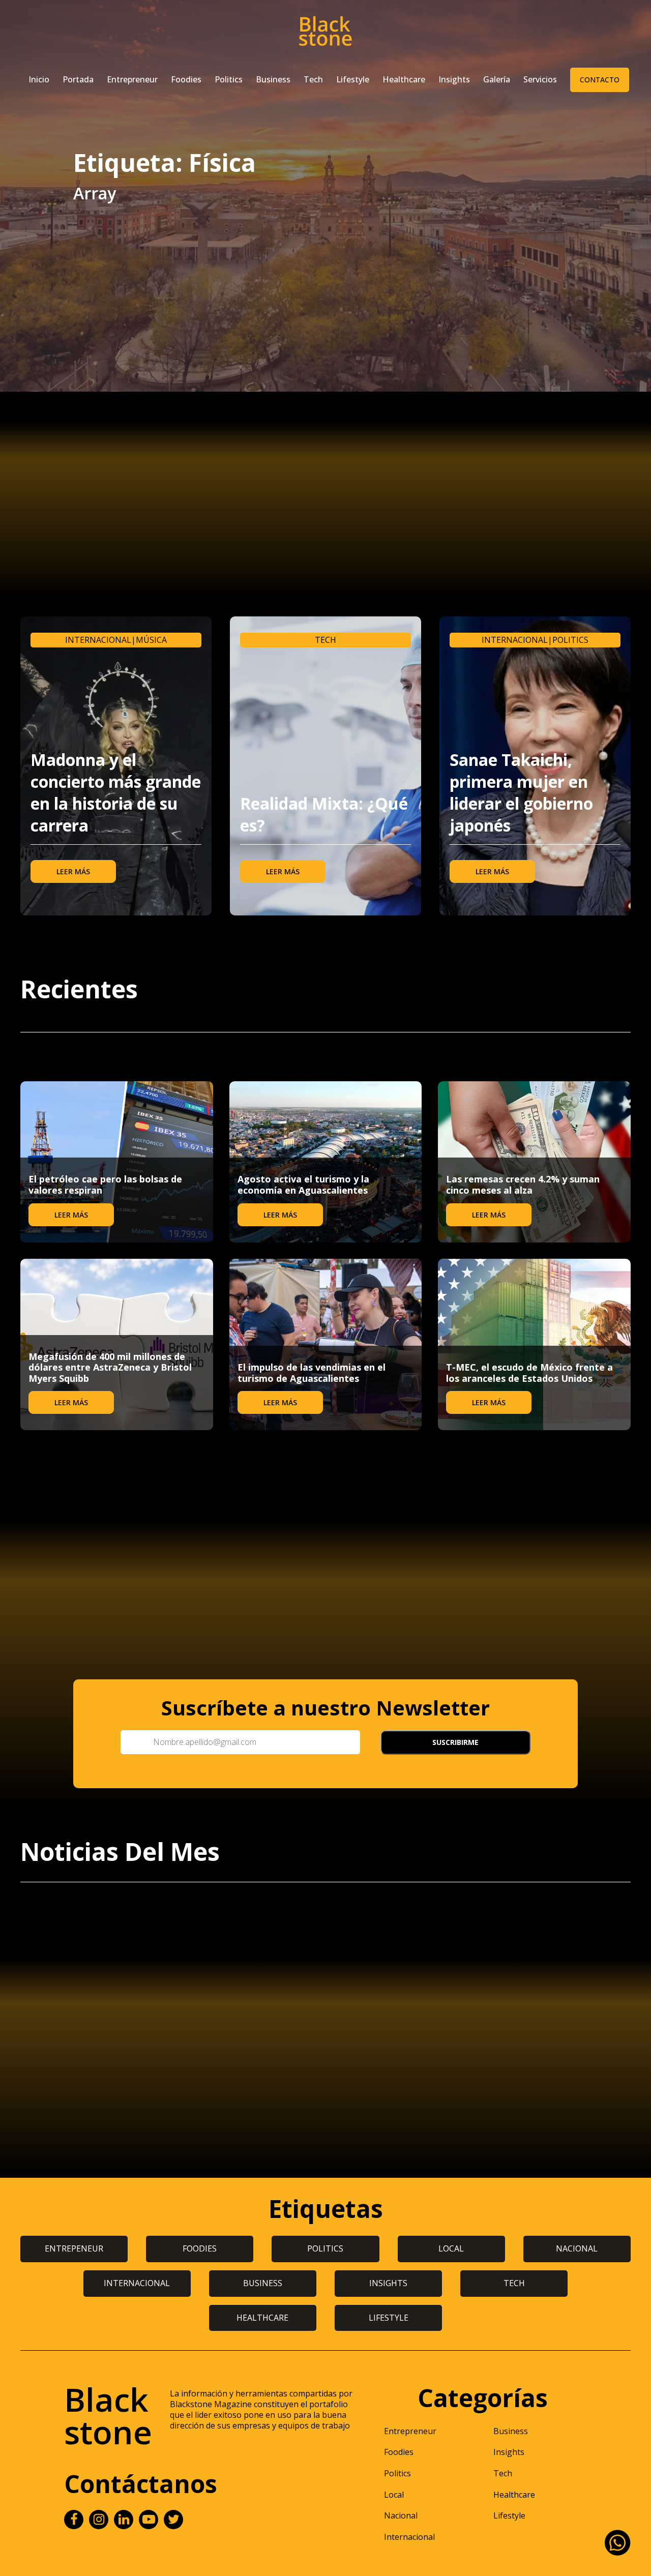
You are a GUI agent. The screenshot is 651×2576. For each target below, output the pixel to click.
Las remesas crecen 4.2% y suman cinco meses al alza (523, 1185)
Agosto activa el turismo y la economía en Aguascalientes (303, 1185)
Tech (313, 79)
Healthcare (404, 79)
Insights (454, 79)
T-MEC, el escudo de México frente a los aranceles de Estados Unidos (529, 1373)
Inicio (39, 79)
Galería (497, 79)
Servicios (540, 79)
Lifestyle (353, 79)
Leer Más (73, 871)
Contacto (600, 80)
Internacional (98, 640)
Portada (78, 79)
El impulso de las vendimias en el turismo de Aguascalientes (312, 1373)
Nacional (401, 2515)
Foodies (186, 79)
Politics (229, 79)
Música (151, 640)
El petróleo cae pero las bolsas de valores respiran (105, 1185)
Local (394, 2495)
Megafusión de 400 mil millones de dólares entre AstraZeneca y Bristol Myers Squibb (110, 1367)
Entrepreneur (132, 79)
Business (273, 79)
